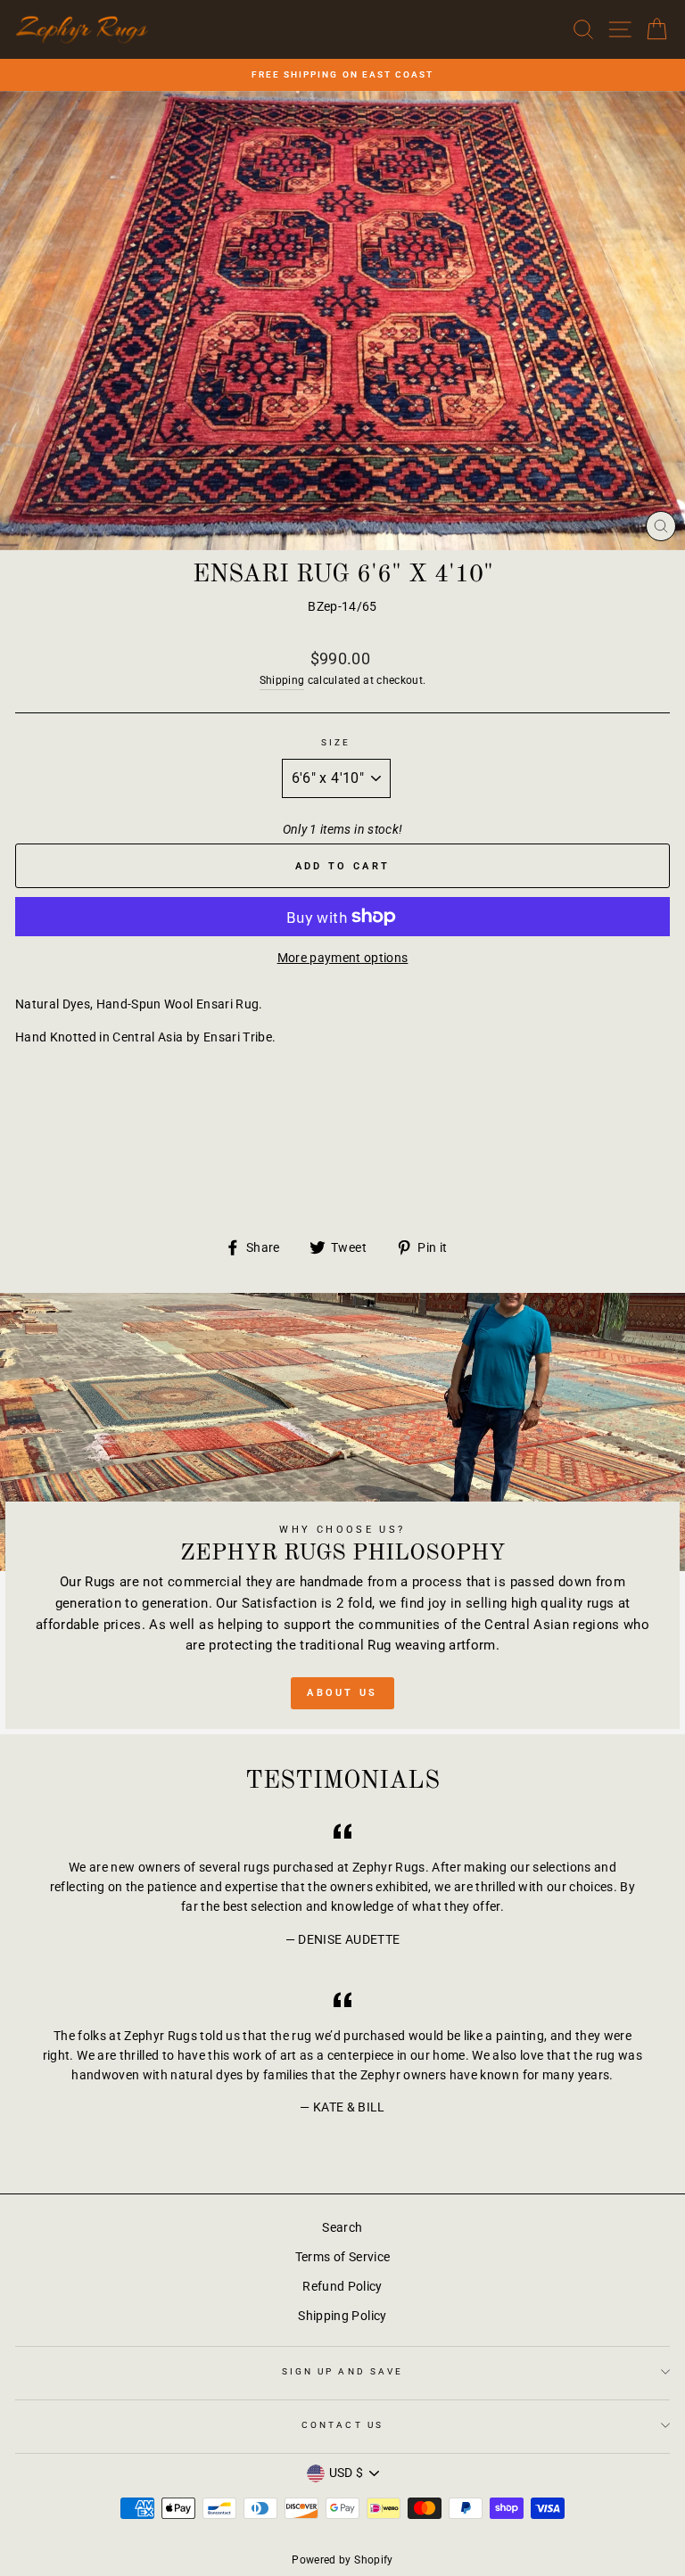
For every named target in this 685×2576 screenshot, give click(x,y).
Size (336, 742)
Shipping (282, 680)
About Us (342, 1693)
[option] (342, 75)
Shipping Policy (342, 2316)
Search (342, 2227)
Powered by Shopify (342, 2560)
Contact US (342, 2425)
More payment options (343, 958)
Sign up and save (342, 2371)
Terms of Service (342, 2257)
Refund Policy (342, 2286)
